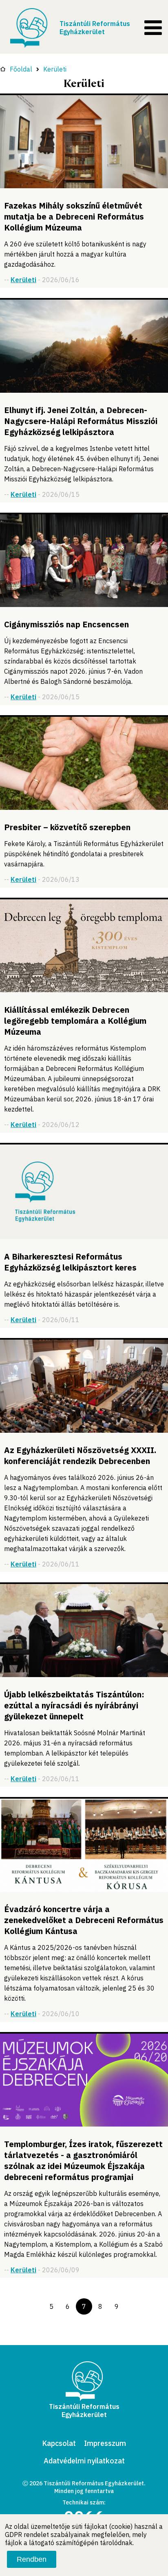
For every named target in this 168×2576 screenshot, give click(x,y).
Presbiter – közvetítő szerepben (67, 827)
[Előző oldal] (35, 2306)
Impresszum (105, 2443)
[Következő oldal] (133, 2306)
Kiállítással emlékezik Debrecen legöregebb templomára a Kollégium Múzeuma (75, 1021)
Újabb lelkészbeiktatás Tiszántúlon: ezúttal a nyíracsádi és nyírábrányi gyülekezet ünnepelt (74, 1705)
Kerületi (55, 69)
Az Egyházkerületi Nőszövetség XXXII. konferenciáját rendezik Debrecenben (80, 1456)
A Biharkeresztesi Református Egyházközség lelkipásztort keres (70, 1262)
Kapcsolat (59, 2443)
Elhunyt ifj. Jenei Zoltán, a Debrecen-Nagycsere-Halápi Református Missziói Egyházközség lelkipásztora (81, 421)
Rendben (32, 2559)
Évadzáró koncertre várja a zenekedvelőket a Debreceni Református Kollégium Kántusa (84, 1920)
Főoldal (21, 69)
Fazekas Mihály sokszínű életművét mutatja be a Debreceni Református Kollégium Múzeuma (74, 216)
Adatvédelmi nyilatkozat (84, 2461)
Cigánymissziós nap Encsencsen (66, 624)
